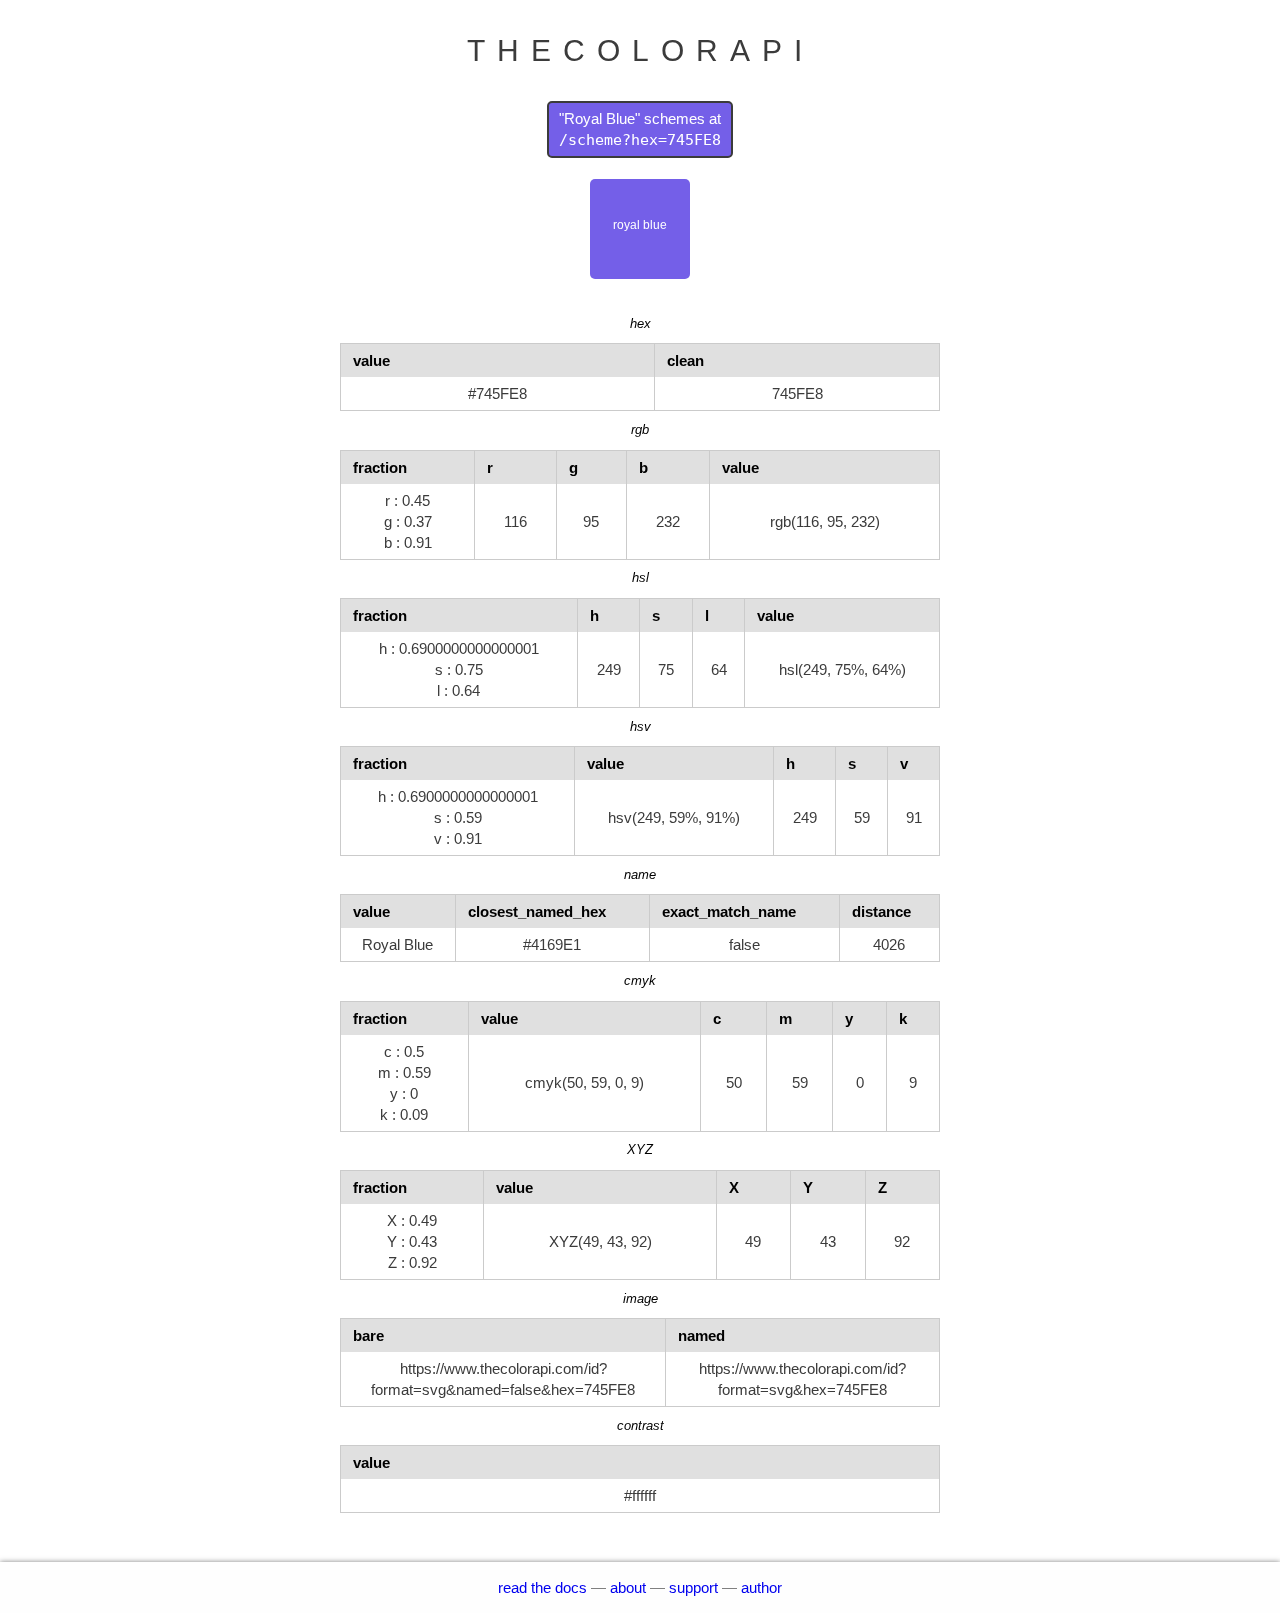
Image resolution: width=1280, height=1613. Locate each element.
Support (693, 1587)
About (628, 1587)
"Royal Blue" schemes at (640, 129)
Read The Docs (542, 1587)
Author (761, 1587)
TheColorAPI (640, 50)
